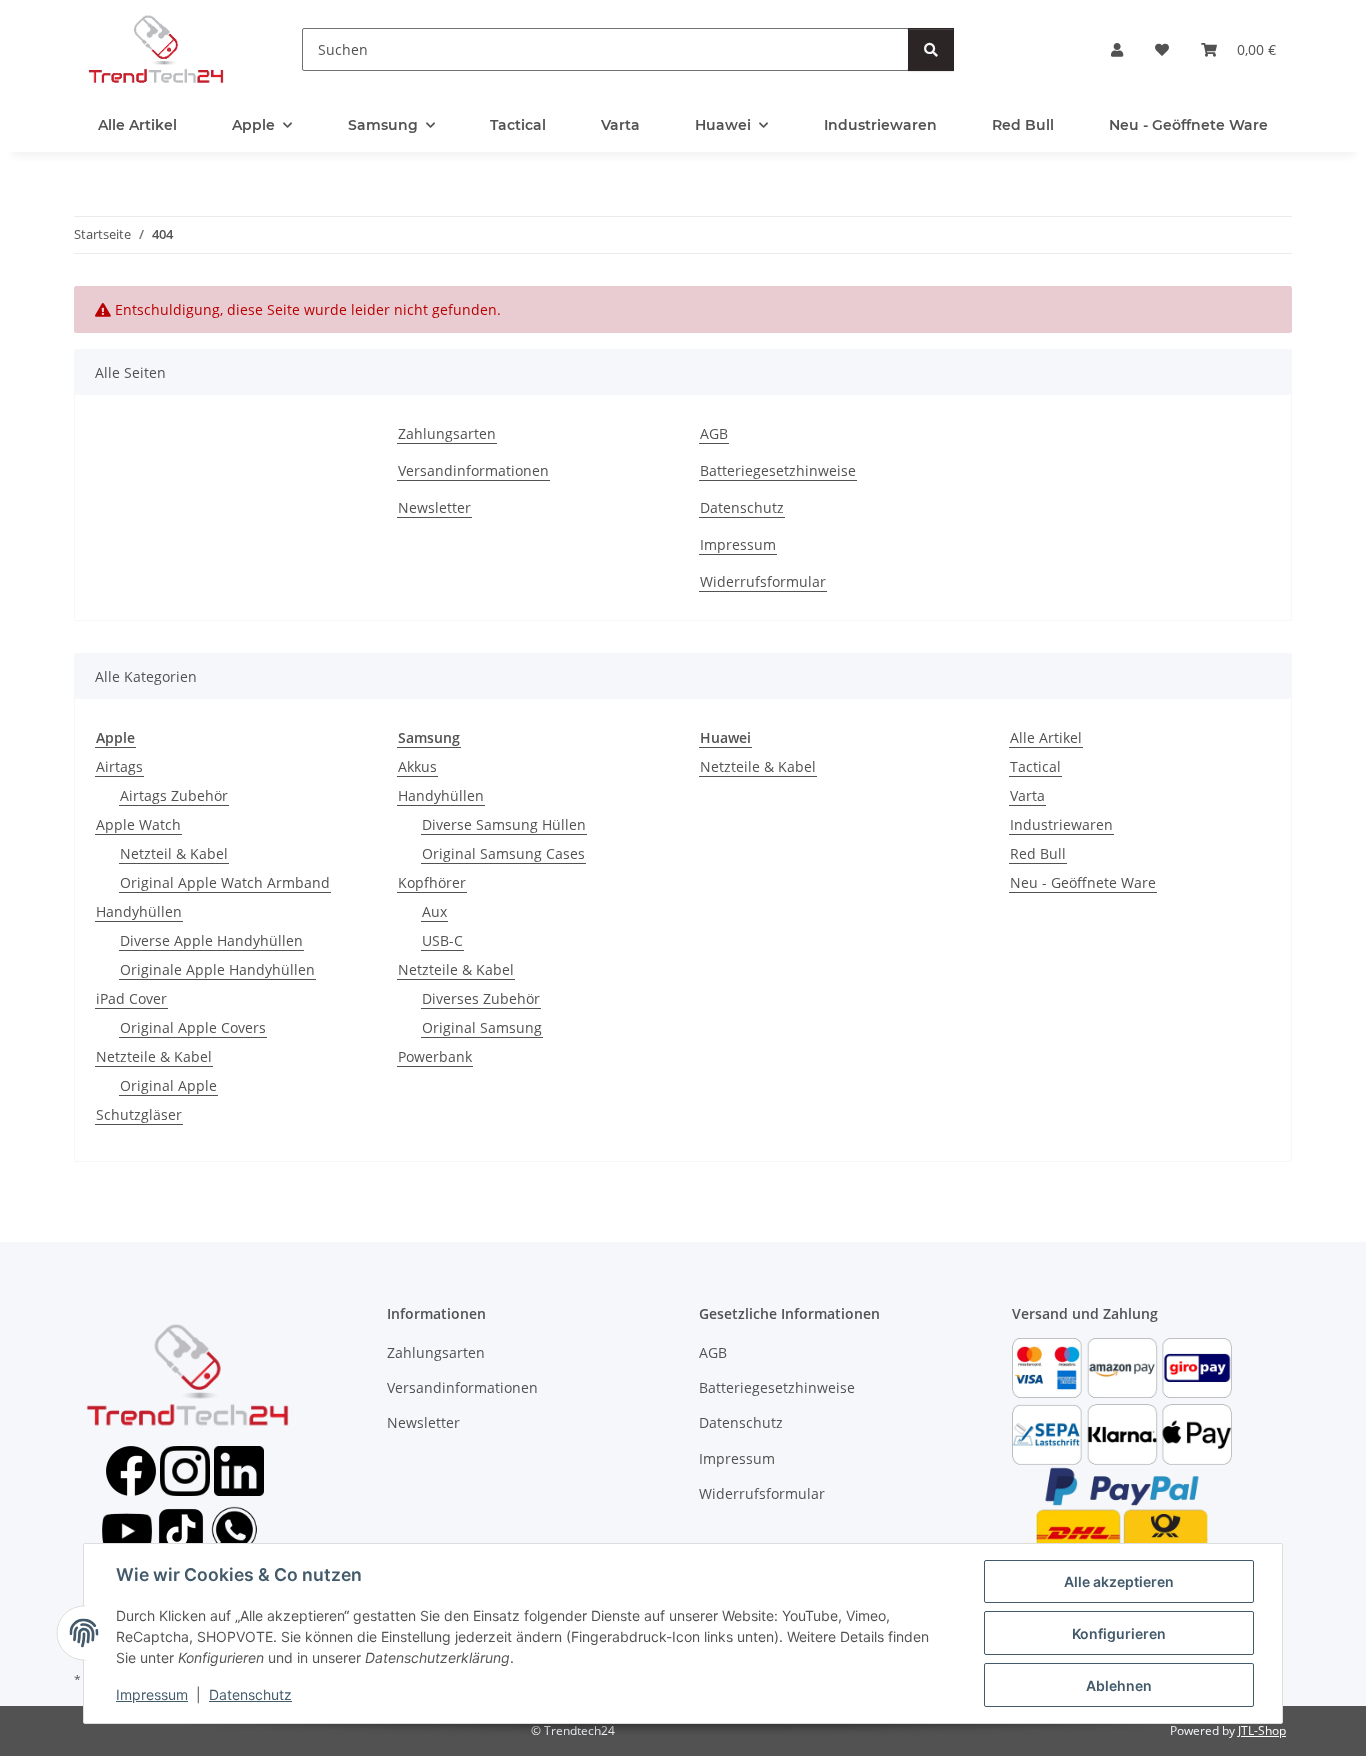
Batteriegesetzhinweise (778, 470)
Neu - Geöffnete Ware (1083, 882)
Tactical (1035, 766)
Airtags (119, 766)
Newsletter (434, 507)
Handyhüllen (139, 911)
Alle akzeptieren (1119, 1581)
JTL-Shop (1262, 1730)
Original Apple (168, 1085)
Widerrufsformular (763, 581)
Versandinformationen (473, 470)
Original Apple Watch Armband (225, 882)
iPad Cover (131, 998)
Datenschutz (250, 1694)
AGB (714, 433)
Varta (1027, 795)
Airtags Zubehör (174, 795)
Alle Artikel (1046, 737)
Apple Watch (138, 824)
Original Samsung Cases (503, 853)
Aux (434, 911)
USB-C (442, 940)
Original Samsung (482, 1027)
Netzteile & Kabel (154, 1056)
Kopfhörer (432, 882)
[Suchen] (931, 49)
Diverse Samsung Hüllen (504, 824)
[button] (1117, 49)
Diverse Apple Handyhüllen (211, 940)
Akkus (417, 766)
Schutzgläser (139, 1114)
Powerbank (435, 1056)
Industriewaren (1061, 824)
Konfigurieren (1119, 1633)
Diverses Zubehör (481, 998)
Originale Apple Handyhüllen (217, 969)
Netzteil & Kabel (174, 853)
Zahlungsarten (447, 433)
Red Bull (1038, 853)
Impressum (152, 1694)
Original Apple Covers (193, 1027)
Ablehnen (1119, 1685)
